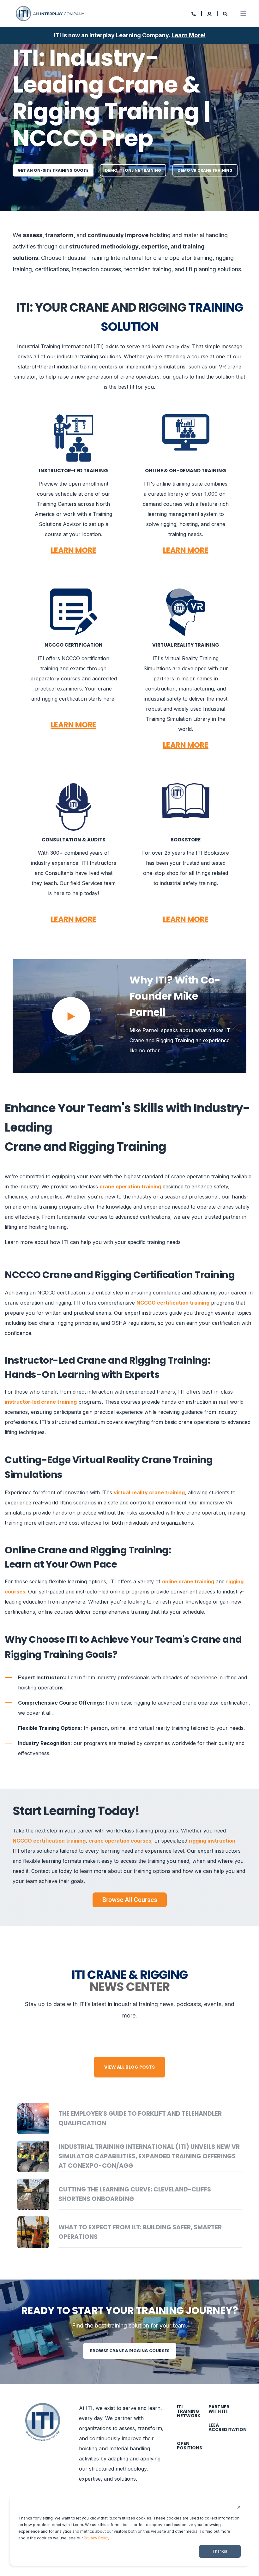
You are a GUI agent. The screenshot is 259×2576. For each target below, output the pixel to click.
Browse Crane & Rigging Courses (130, 2351)
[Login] (210, 13)
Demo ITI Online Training (133, 170)
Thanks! (220, 2551)
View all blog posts (129, 2067)
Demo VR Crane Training (205, 170)
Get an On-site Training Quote (53, 170)
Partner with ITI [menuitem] (219, 2409)
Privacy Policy (96, 2538)
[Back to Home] (51, 13)
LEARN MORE (74, 550)
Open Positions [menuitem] (190, 2446)
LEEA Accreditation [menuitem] (228, 2427)
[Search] (225, 13)
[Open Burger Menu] (243, 14)
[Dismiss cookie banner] (239, 2508)
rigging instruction (212, 1841)
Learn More (188, 35)
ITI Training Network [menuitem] (189, 2411)
